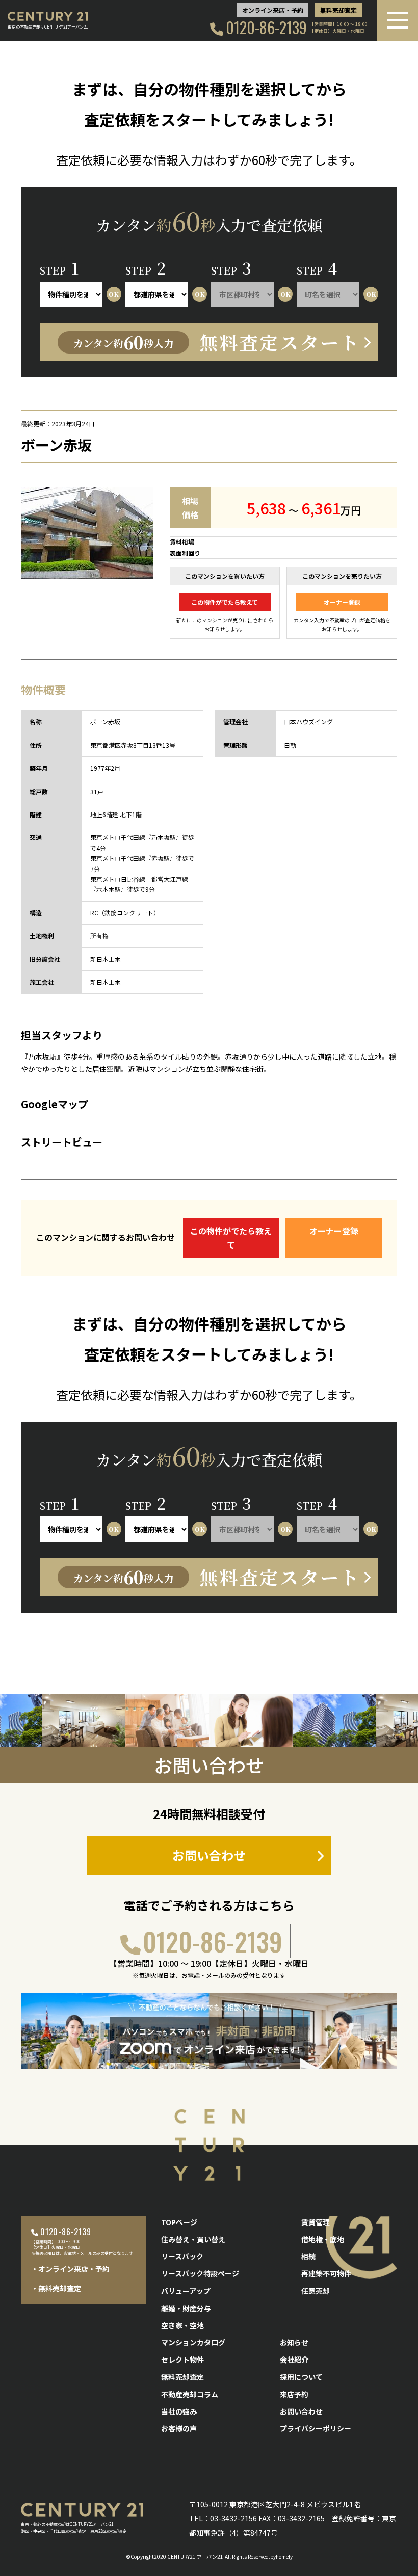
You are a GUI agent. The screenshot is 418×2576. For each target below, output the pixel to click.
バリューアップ (186, 2291)
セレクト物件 (182, 2360)
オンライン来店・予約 (273, 10)
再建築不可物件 (326, 2273)
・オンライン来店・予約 (70, 2269)
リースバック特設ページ (200, 2273)
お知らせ (294, 2342)
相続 (308, 2256)
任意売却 (316, 2291)
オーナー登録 (342, 602)
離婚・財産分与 (186, 2308)
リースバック (182, 2256)
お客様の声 (179, 2428)
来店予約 (294, 2394)
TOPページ (179, 2222)
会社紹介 (294, 2360)
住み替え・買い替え (193, 2239)
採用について (301, 2377)
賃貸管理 (316, 2222)
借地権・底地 (323, 2239)
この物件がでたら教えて (225, 602)
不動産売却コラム (190, 2394)
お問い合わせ (209, 1855)
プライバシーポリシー (316, 2428)
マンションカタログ (193, 2342)
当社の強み (179, 2411)
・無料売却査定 (56, 2288)
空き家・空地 (182, 2325)
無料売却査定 (338, 10)
